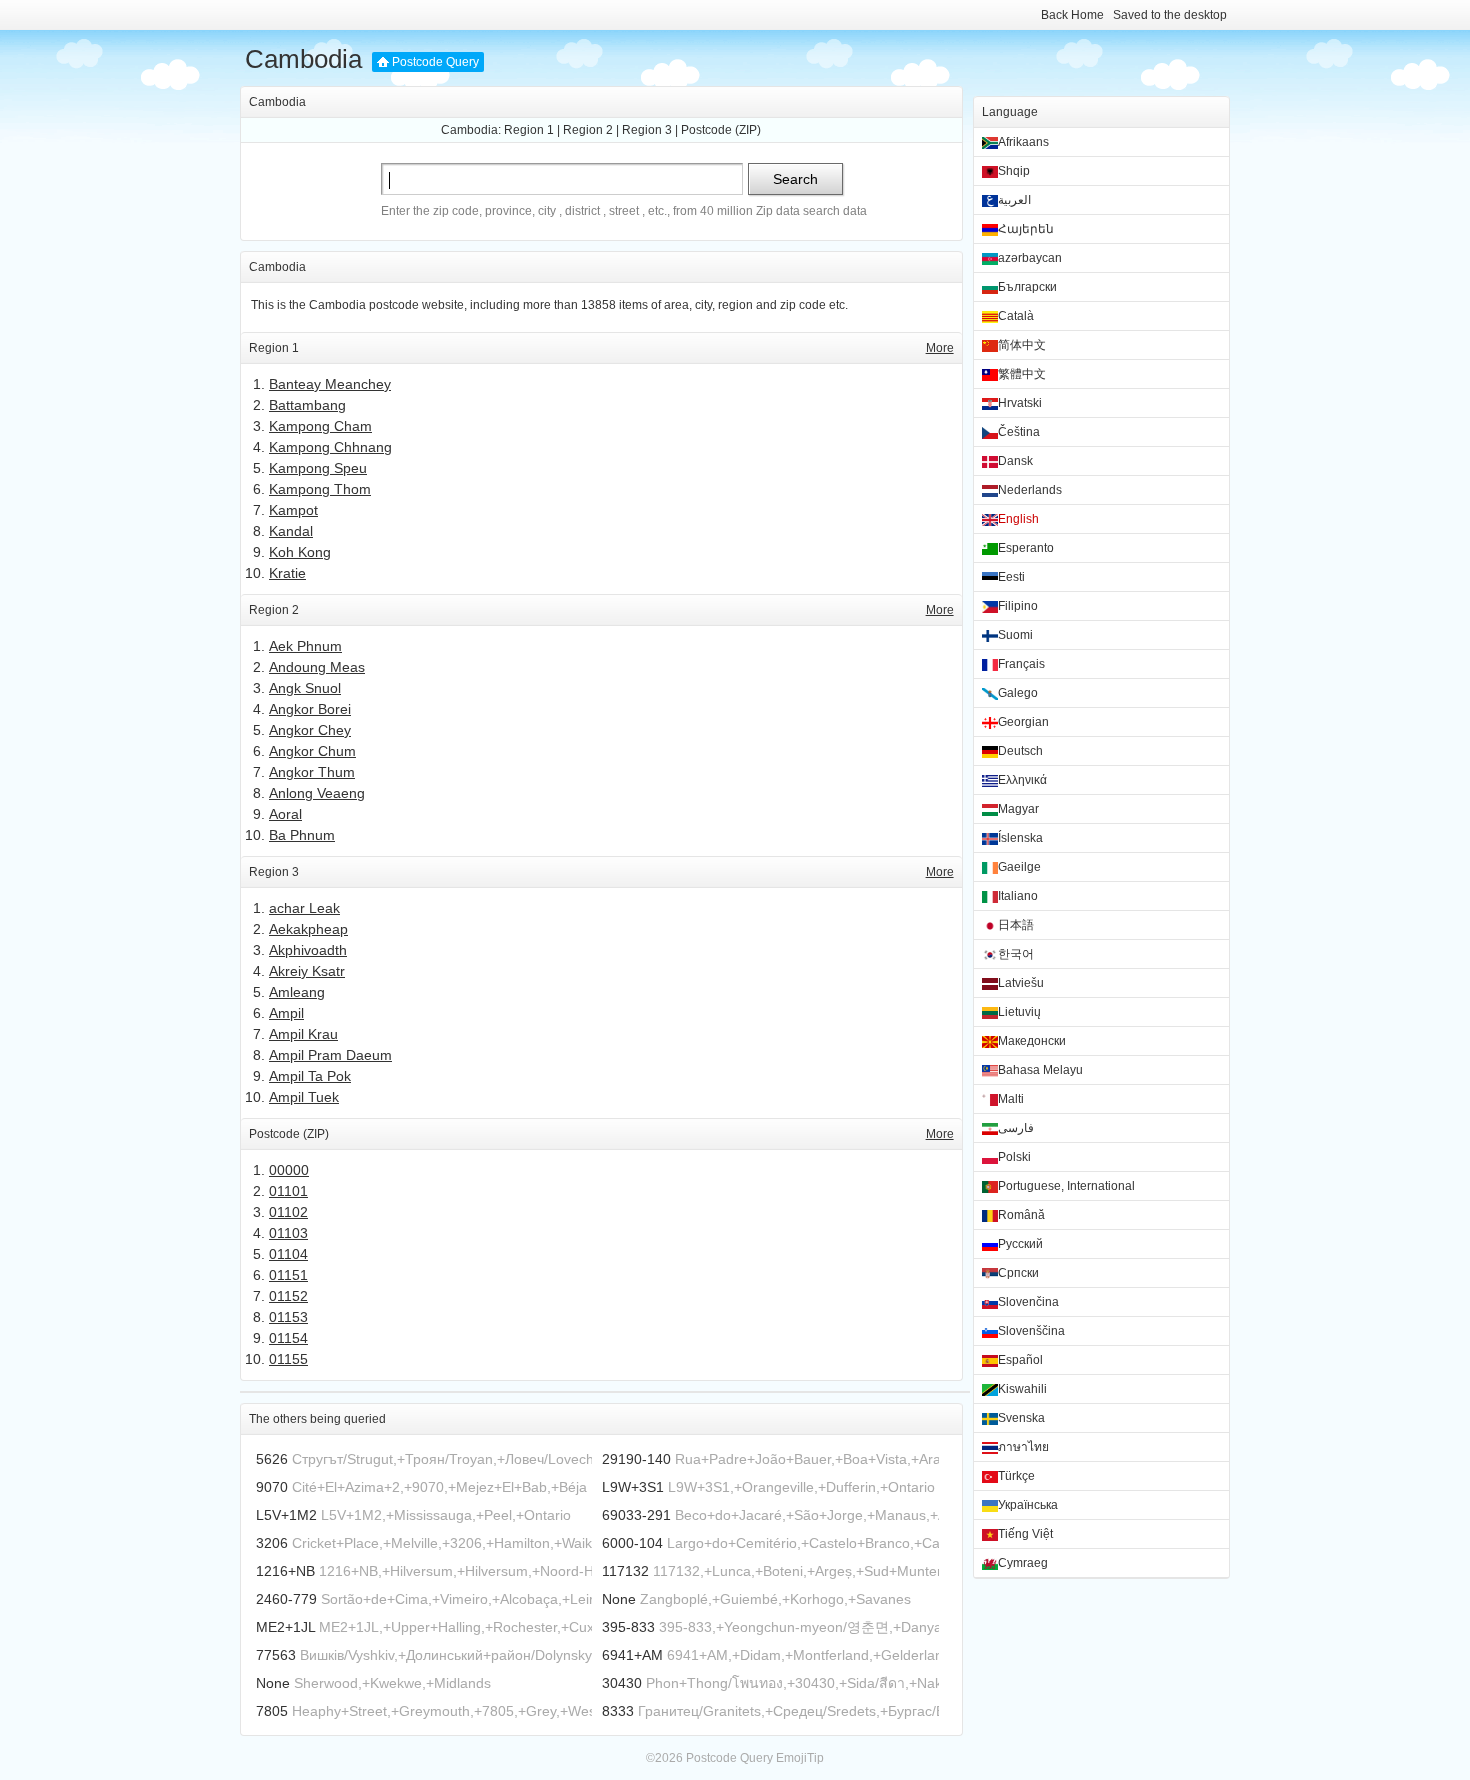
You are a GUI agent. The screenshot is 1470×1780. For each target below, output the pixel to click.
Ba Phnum (302, 835)
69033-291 (636, 1515)
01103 (288, 1233)
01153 (288, 1317)
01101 (288, 1191)
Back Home (1072, 15)
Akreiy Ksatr (307, 971)
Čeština (1019, 432)
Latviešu (1021, 983)
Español (1020, 1360)
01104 (288, 1254)
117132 (625, 1571)
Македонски (1032, 1041)
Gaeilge (1019, 867)
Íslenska (1020, 838)
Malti (1011, 1099)
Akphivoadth (308, 950)
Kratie (287, 573)
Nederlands (1030, 490)
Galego (1018, 693)
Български (1027, 287)
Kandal (291, 531)
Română (1021, 1215)
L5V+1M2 (286, 1515)
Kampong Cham (320, 426)
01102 (288, 1212)
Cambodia (303, 59)
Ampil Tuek (304, 1097)
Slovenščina (1031, 1331)
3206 (272, 1543)
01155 (288, 1359)
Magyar (1018, 809)
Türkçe (1016, 1476)
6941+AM (632, 1655)
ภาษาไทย (1023, 1447)
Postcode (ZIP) (721, 130)
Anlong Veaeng (317, 793)
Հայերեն (1026, 229)
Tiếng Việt (1025, 1534)
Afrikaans (1023, 142)
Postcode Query (435, 62)
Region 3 (647, 130)
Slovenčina (1028, 1302)
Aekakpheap (308, 929)
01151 (288, 1275)
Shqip (1014, 171)
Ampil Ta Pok (310, 1076)
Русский (1020, 1244)
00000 (289, 1170)
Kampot (293, 510)
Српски (1018, 1273)
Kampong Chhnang (330, 447)
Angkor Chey (310, 730)
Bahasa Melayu (1040, 1070)
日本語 (1016, 925)
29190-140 (636, 1459)
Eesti (1011, 577)
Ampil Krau (303, 1034)
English (1018, 519)
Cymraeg (1023, 1563)
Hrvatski (1020, 403)
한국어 (1016, 954)
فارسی (1016, 1128)
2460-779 (286, 1599)
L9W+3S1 (633, 1487)
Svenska (1021, 1418)
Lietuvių (1019, 1012)
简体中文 (1022, 345)
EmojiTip (800, 1758)
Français (1021, 664)
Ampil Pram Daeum (330, 1055)
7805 (272, 1711)
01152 (288, 1296)
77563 (276, 1655)
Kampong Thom (320, 489)
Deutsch (1020, 751)
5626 (272, 1459)
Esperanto (1026, 548)
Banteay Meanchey (330, 384)
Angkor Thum (312, 772)
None (619, 1599)
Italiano (1018, 896)
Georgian (1023, 722)
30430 (622, 1683)
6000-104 (632, 1543)
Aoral (285, 814)
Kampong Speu (318, 468)
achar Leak (304, 908)
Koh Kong (300, 552)
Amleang (297, 992)
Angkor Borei (310, 709)
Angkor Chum (312, 751)
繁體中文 (1022, 374)
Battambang (307, 405)
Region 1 (529, 130)
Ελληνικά (1022, 780)
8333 (618, 1711)
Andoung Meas (317, 667)
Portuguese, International (1066, 1186)
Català (1016, 316)
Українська (1028, 1505)
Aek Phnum (305, 646)
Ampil (286, 1013)
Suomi (1015, 635)
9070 (272, 1487)
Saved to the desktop (1170, 15)
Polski (1014, 1157)
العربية (1014, 200)
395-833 (628, 1627)
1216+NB (285, 1571)
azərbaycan (1030, 258)
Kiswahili (1022, 1389)
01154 (288, 1338)
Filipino (1018, 606)
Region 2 (588, 130)
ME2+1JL (285, 1627)
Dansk (1015, 461)
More (940, 348)
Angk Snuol (305, 688)
